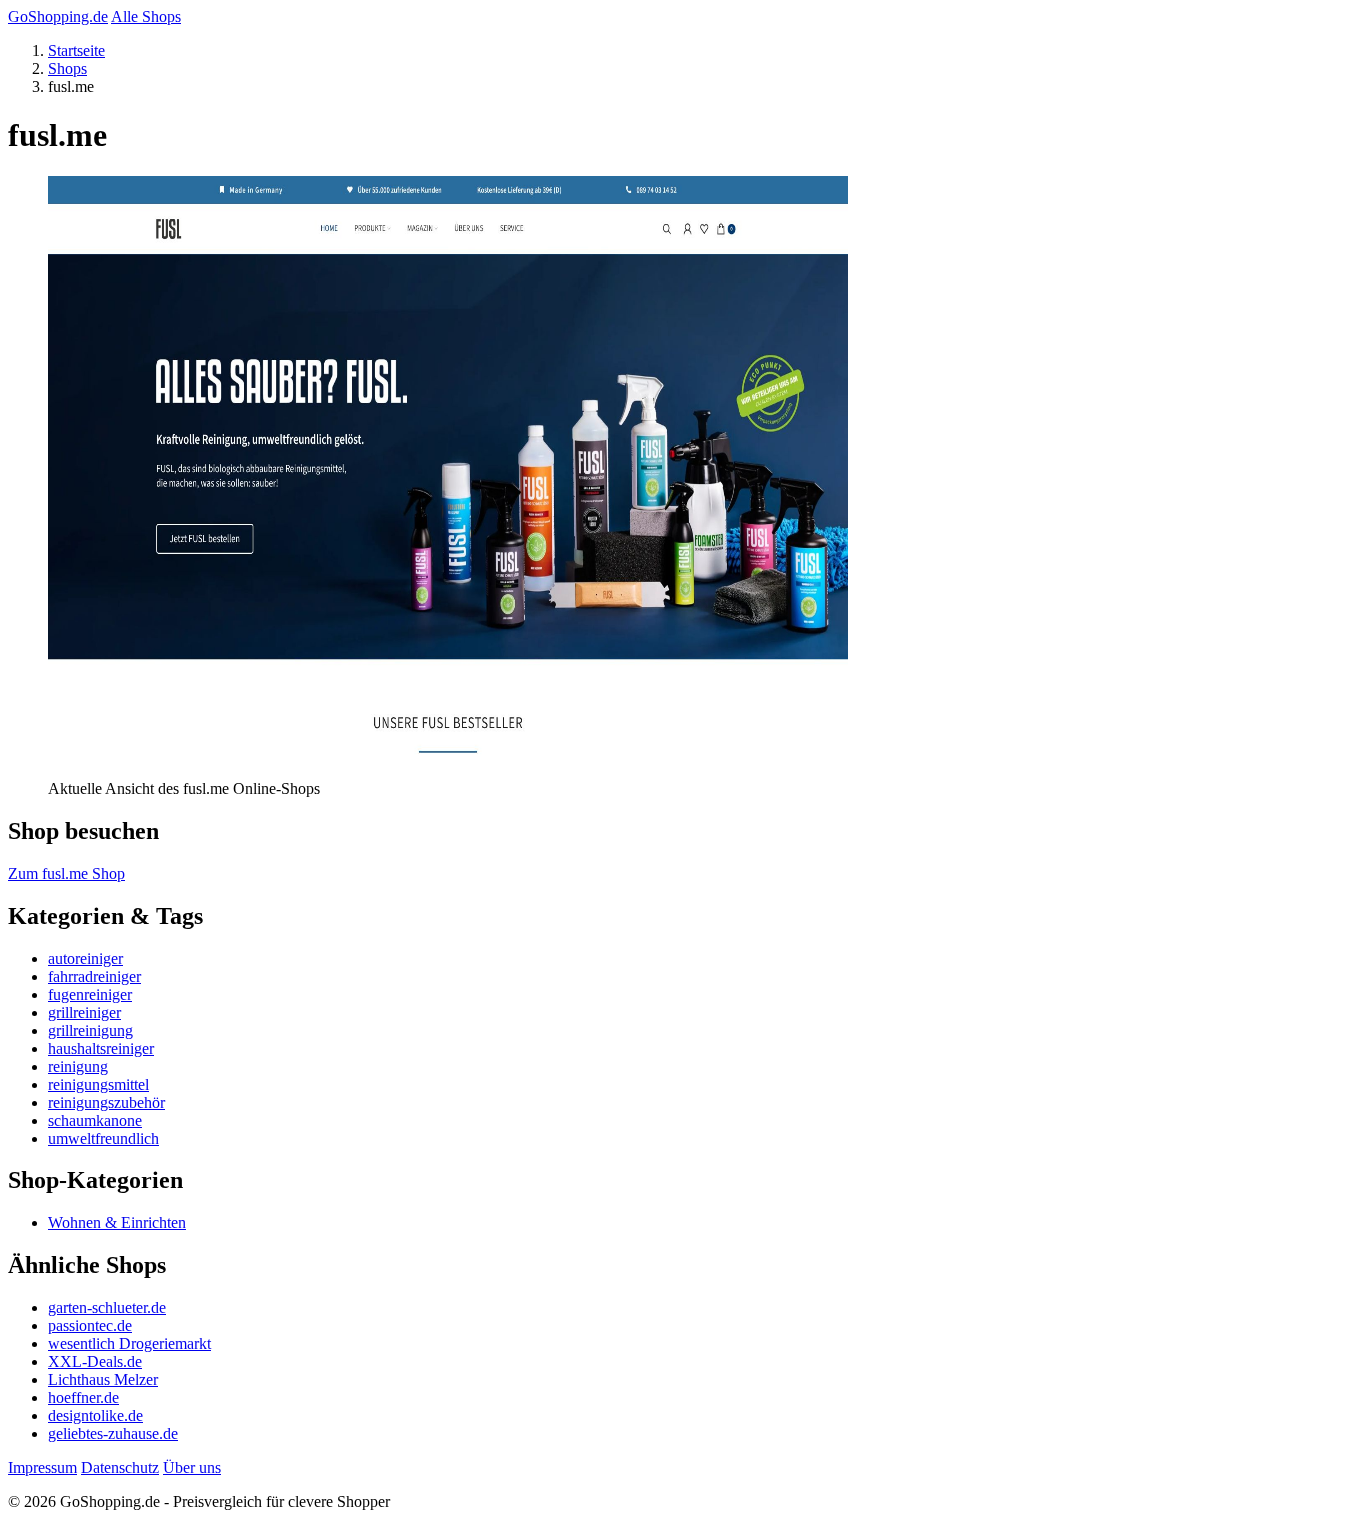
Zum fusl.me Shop (66, 873)
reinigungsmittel (98, 1084)
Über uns (192, 1467)
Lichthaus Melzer (103, 1379)
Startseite (76, 50)
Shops (67, 68)
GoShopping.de (58, 16)
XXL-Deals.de (95, 1361)
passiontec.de (90, 1325)
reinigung (78, 1066)
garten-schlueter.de (107, 1307)
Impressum (42, 1467)
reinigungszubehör (106, 1102)
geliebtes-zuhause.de (113, 1433)
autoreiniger (85, 958)
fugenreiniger (90, 994)
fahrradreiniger (94, 976)
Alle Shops (146, 16)
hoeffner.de (83, 1397)
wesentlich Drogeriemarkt (129, 1343)
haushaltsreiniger (101, 1048)
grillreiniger (84, 1012)
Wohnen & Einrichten (117, 1222)
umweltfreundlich (103, 1138)
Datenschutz (120, 1467)
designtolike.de (95, 1415)
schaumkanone (95, 1120)
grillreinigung (90, 1030)
